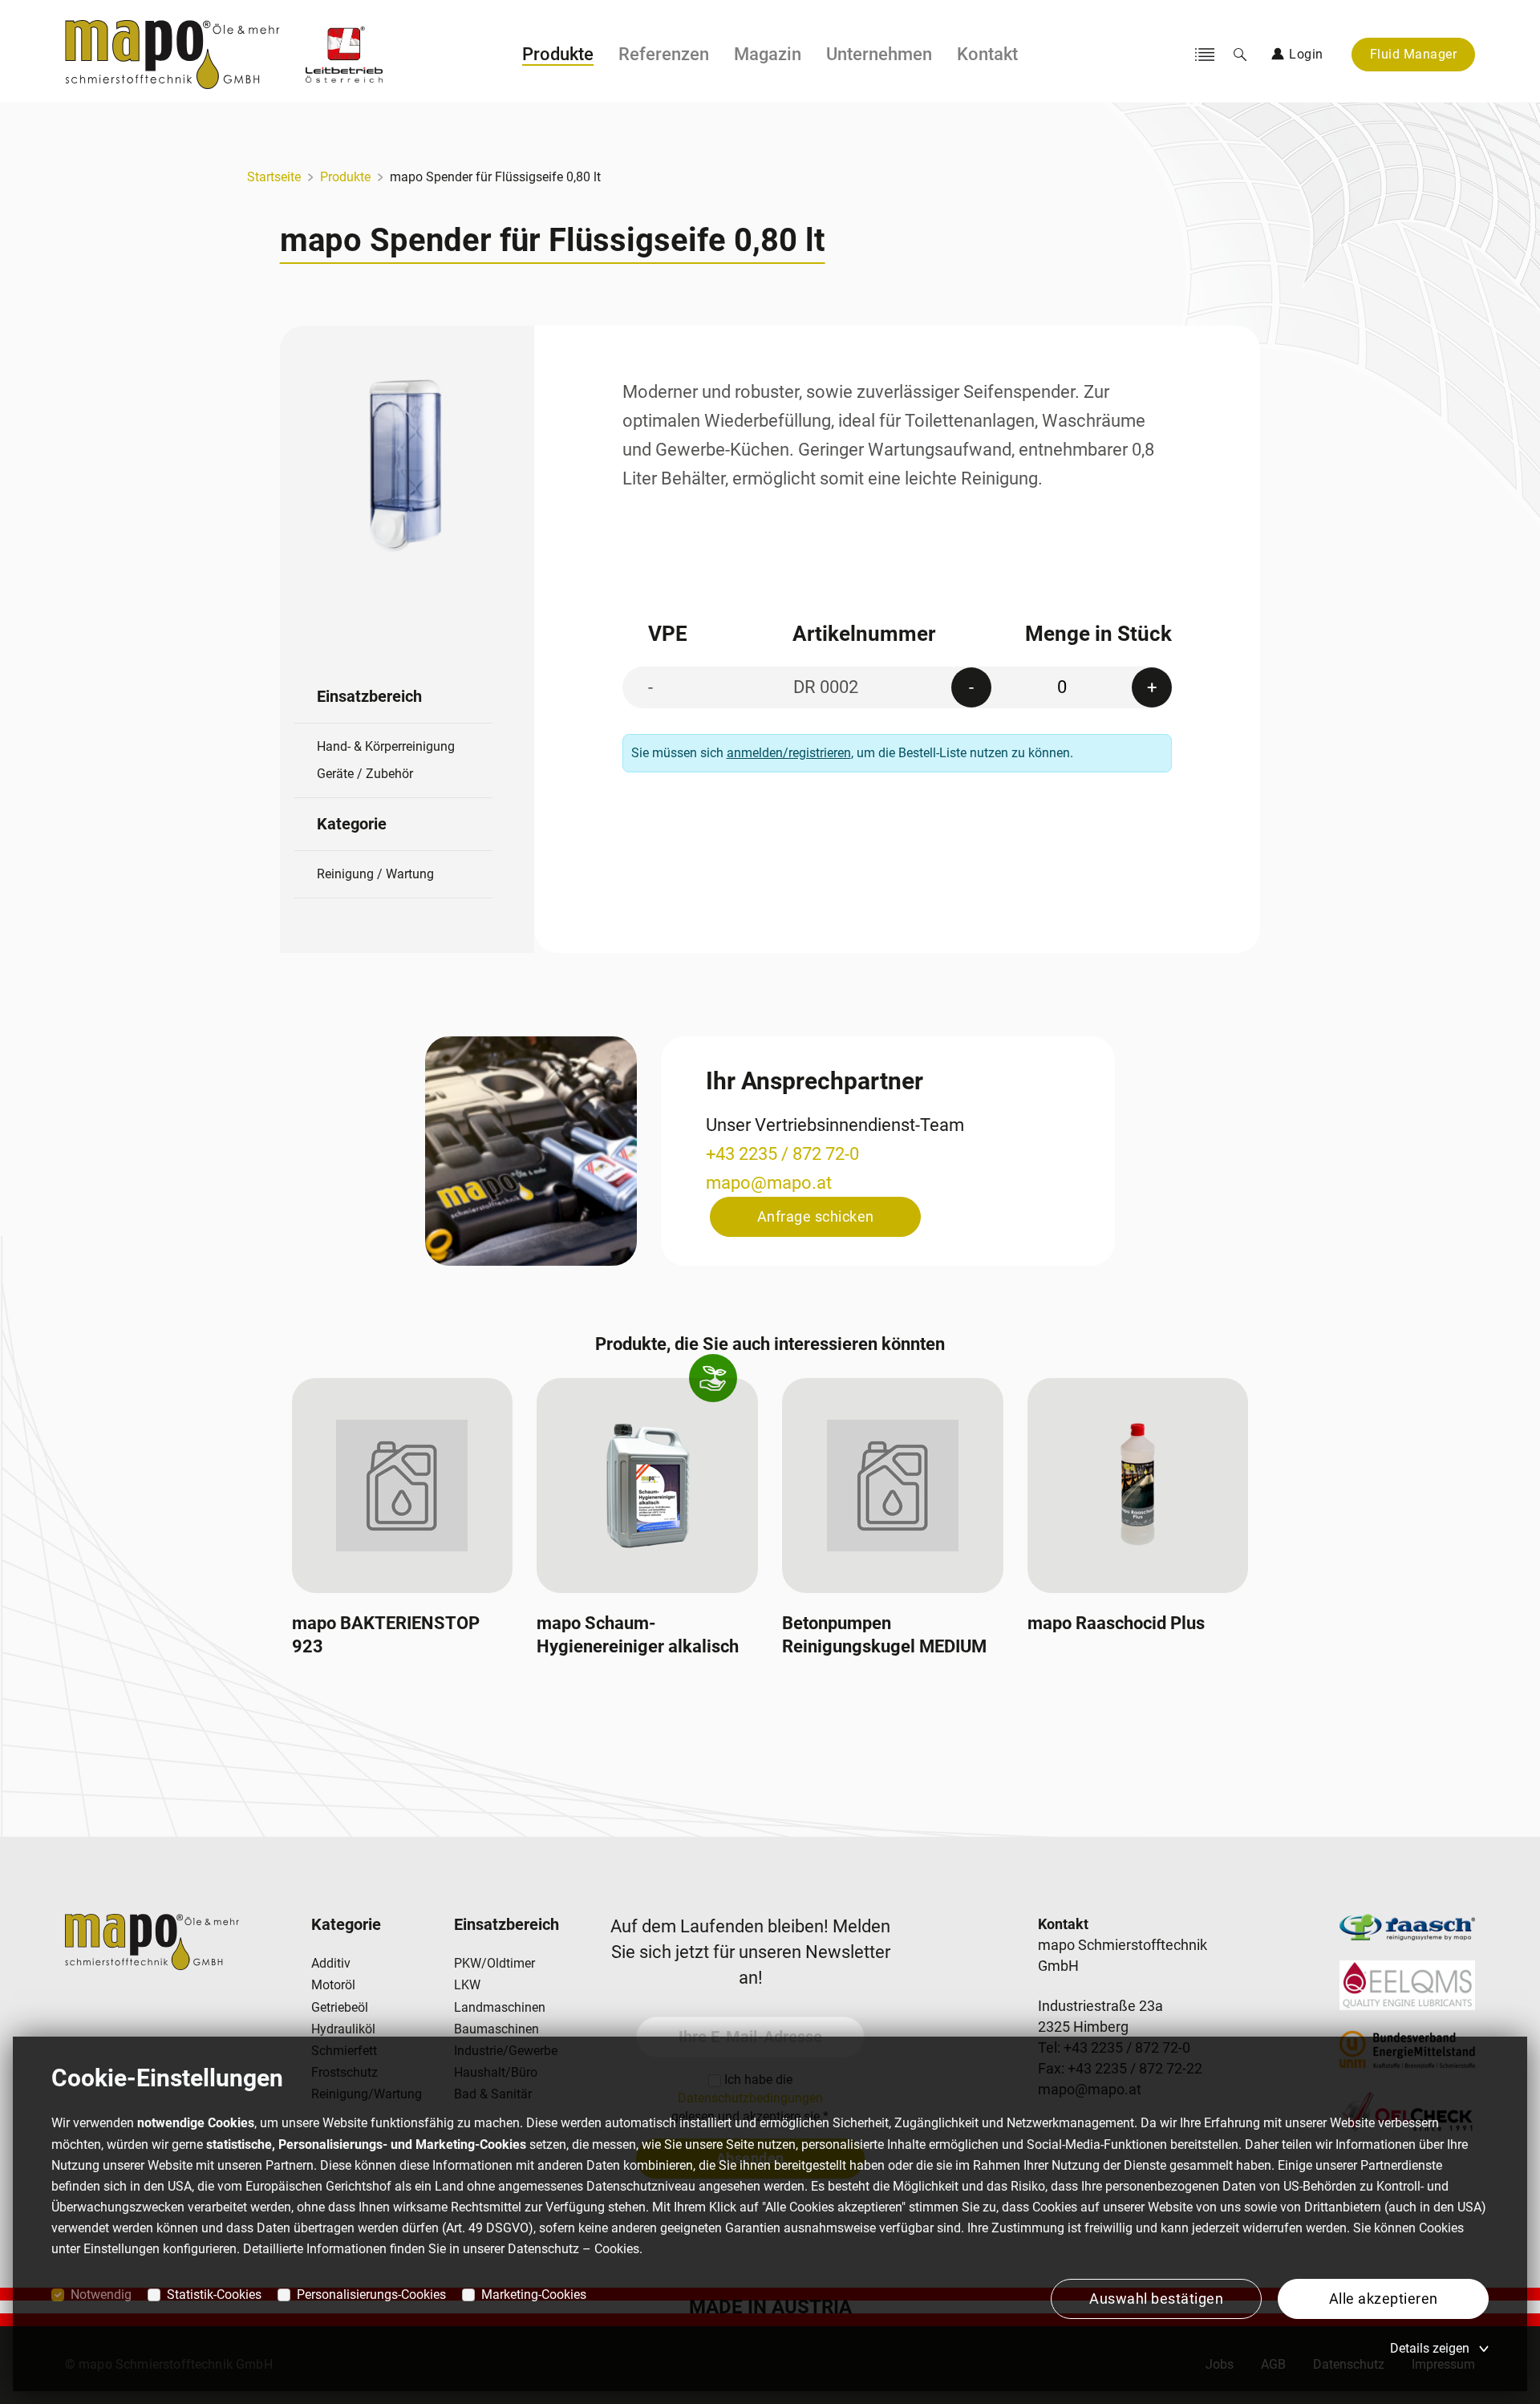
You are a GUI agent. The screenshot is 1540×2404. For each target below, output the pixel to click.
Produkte (558, 54)
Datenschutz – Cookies (573, 2249)
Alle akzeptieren (1384, 2299)
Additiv (331, 1963)
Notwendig (101, 2295)
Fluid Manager (1414, 54)
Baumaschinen (496, 2029)
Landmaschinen (500, 2007)
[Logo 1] (344, 55)
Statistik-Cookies (214, 2295)
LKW (467, 1985)
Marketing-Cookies (534, 2295)
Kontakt (987, 54)
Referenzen (664, 54)
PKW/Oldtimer (494, 1963)
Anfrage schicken (816, 1216)
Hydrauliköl (343, 2029)
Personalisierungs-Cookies (371, 2295)
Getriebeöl (340, 2007)
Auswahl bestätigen (1156, 2299)
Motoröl (333, 1985)
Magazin (768, 54)
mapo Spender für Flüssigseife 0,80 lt (495, 177)
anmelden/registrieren (789, 753)
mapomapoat (769, 1183)
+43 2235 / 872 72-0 (782, 1154)
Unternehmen (879, 54)
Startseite (274, 177)
